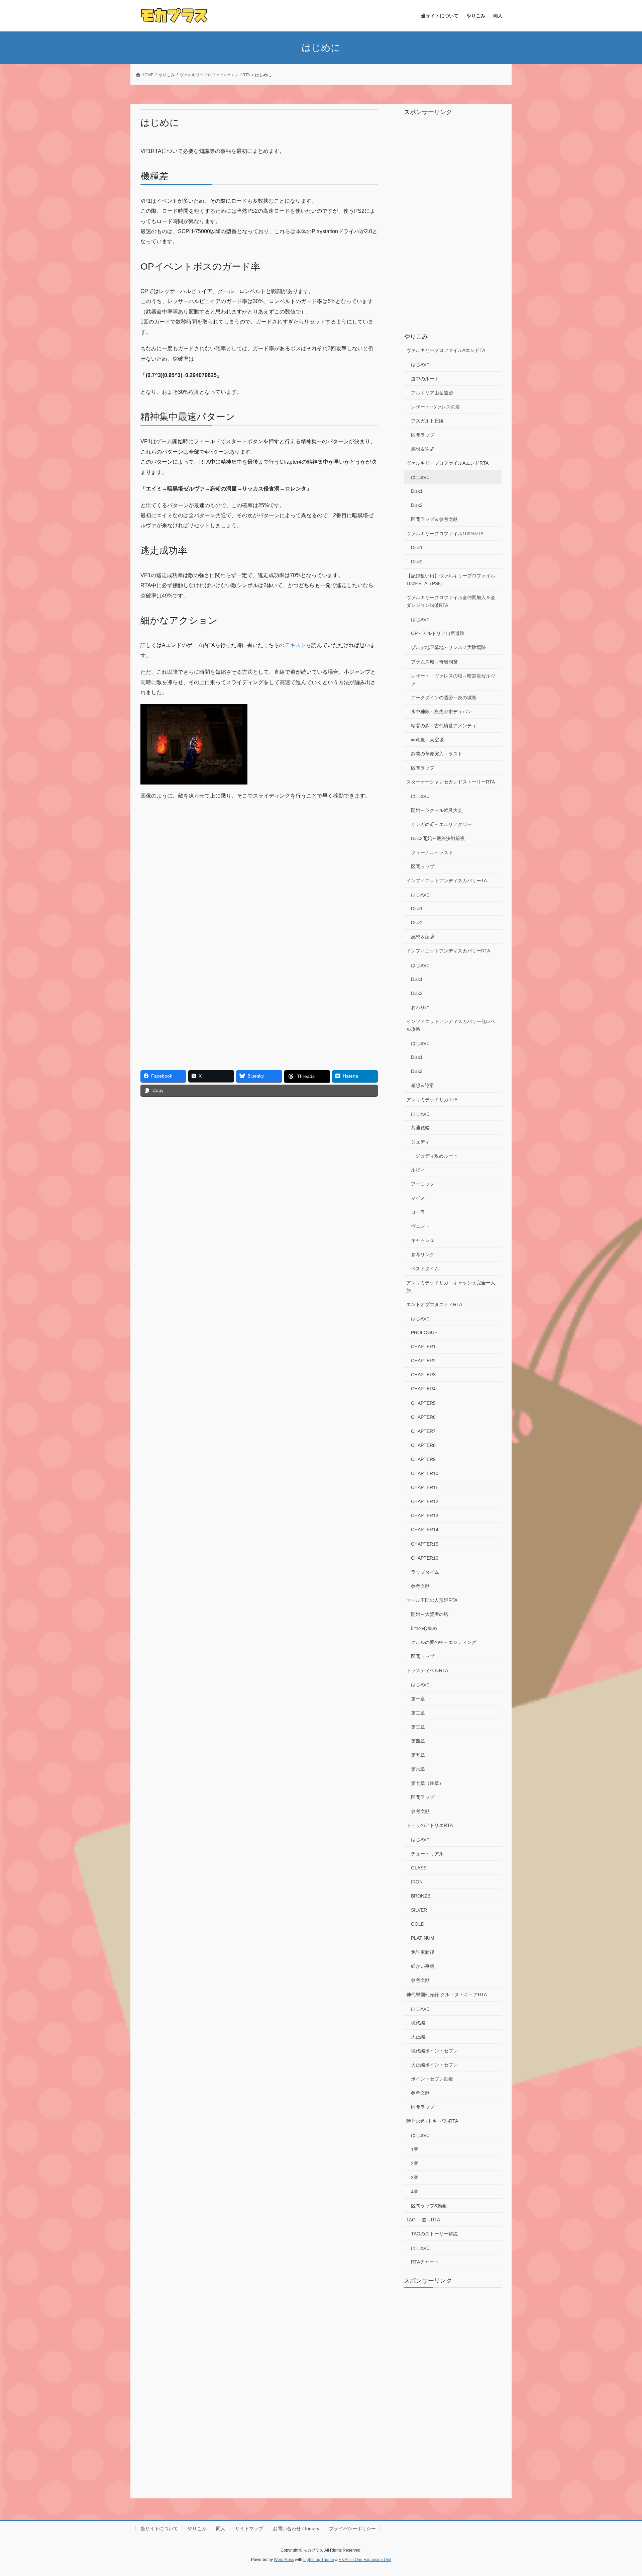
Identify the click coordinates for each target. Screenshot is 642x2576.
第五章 (418, 1755)
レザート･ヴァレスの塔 (436, 407)
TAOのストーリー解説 (434, 2234)
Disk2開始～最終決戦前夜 (438, 838)
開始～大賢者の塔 (430, 1614)
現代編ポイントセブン (434, 2051)
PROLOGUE (424, 1332)
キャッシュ (423, 1240)
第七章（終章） (427, 1783)
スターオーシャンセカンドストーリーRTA (451, 782)
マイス (418, 1198)
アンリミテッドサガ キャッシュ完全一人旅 (451, 1286)
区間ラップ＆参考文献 (434, 519)
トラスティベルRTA (427, 1670)
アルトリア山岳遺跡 (432, 393)
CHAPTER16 (425, 1558)
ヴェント (420, 1226)
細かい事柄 (423, 1966)
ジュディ (420, 1142)
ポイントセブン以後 (432, 2079)
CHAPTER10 (425, 1473)
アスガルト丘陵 (427, 421)
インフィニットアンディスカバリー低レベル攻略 (451, 1025)
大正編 (418, 2037)
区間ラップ (423, 435)
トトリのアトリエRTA (430, 1825)
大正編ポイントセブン (434, 2065)
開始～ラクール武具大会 (437, 810)
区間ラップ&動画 (429, 2206)
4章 (415, 2192)
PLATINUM (423, 1938)
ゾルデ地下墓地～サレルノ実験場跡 (448, 647)
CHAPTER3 (423, 1375)
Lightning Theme (319, 2560)
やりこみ (416, 337)
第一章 (418, 1699)
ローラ (418, 1212)
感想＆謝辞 (423, 449)
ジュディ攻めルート (437, 1156)
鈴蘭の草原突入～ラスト (437, 754)
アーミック (423, 1184)
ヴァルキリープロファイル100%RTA (445, 534)
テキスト (295, 645)
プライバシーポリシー (352, 2528)
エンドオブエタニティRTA (434, 1304)
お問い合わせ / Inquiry (296, 2528)
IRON (417, 1882)
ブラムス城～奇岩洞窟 (434, 662)
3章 (415, 2178)
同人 (221, 2528)
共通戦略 (420, 1128)
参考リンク (423, 1255)
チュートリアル (427, 1854)
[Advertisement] (200, 854)
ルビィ (418, 1170)
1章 (415, 2149)
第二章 (418, 1713)
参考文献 (420, 1586)
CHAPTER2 (423, 1361)
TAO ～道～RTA (423, 2220)
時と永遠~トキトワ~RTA (432, 2121)
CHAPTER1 (423, 1347)
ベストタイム (425, 1269)
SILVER (419, 1910)
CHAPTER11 (424, 1487)
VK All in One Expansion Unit (365, 2560)
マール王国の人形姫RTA (432, 1600)
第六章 (418, 1769)
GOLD (418, 1924)
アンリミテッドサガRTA (432, 1100)
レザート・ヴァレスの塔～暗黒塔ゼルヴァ (453, 680)
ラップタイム (425, 1572)
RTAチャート (425, 2262)
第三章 (418, 1727)
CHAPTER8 (423, 1445)
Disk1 (417, 491)
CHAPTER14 (425, 1530)
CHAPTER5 (423, 1403)
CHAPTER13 (425, 1515)
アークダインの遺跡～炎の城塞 (444, 698)
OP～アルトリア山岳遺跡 (438, 633)
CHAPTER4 (423, 1389)
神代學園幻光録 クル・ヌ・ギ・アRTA (447, 1995)
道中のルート (425, 379)
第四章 (418, 1741)
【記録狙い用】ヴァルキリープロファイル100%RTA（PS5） (451, 580)
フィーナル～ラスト (432, 852)
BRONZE (421, 1896)
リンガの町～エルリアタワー (441, 824)
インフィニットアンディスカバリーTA (447, 881)
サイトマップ (249, 2528)
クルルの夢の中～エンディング (444, 1642)
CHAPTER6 (423, 1417)
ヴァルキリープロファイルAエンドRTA (447, 463)
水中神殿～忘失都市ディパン (441, 712)
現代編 (418, 2023)
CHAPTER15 (425, 1544)
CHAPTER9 (423, 1459)
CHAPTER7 (423, 1431)
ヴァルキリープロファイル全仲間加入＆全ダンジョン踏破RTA (451, 601)
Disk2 (417, 505)
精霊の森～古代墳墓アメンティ (444, 726)
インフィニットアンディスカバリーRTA (448, 951)
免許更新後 (423, 1952)
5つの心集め (424, 1628)
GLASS (419, 1868)
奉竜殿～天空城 (427, 740)
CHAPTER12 (425, 1501)
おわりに (420, 1007)
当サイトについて (159, 2528)
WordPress (284, 2560)
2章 (415, 2164)
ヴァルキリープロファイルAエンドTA (446, 350)
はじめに (420, 364)
